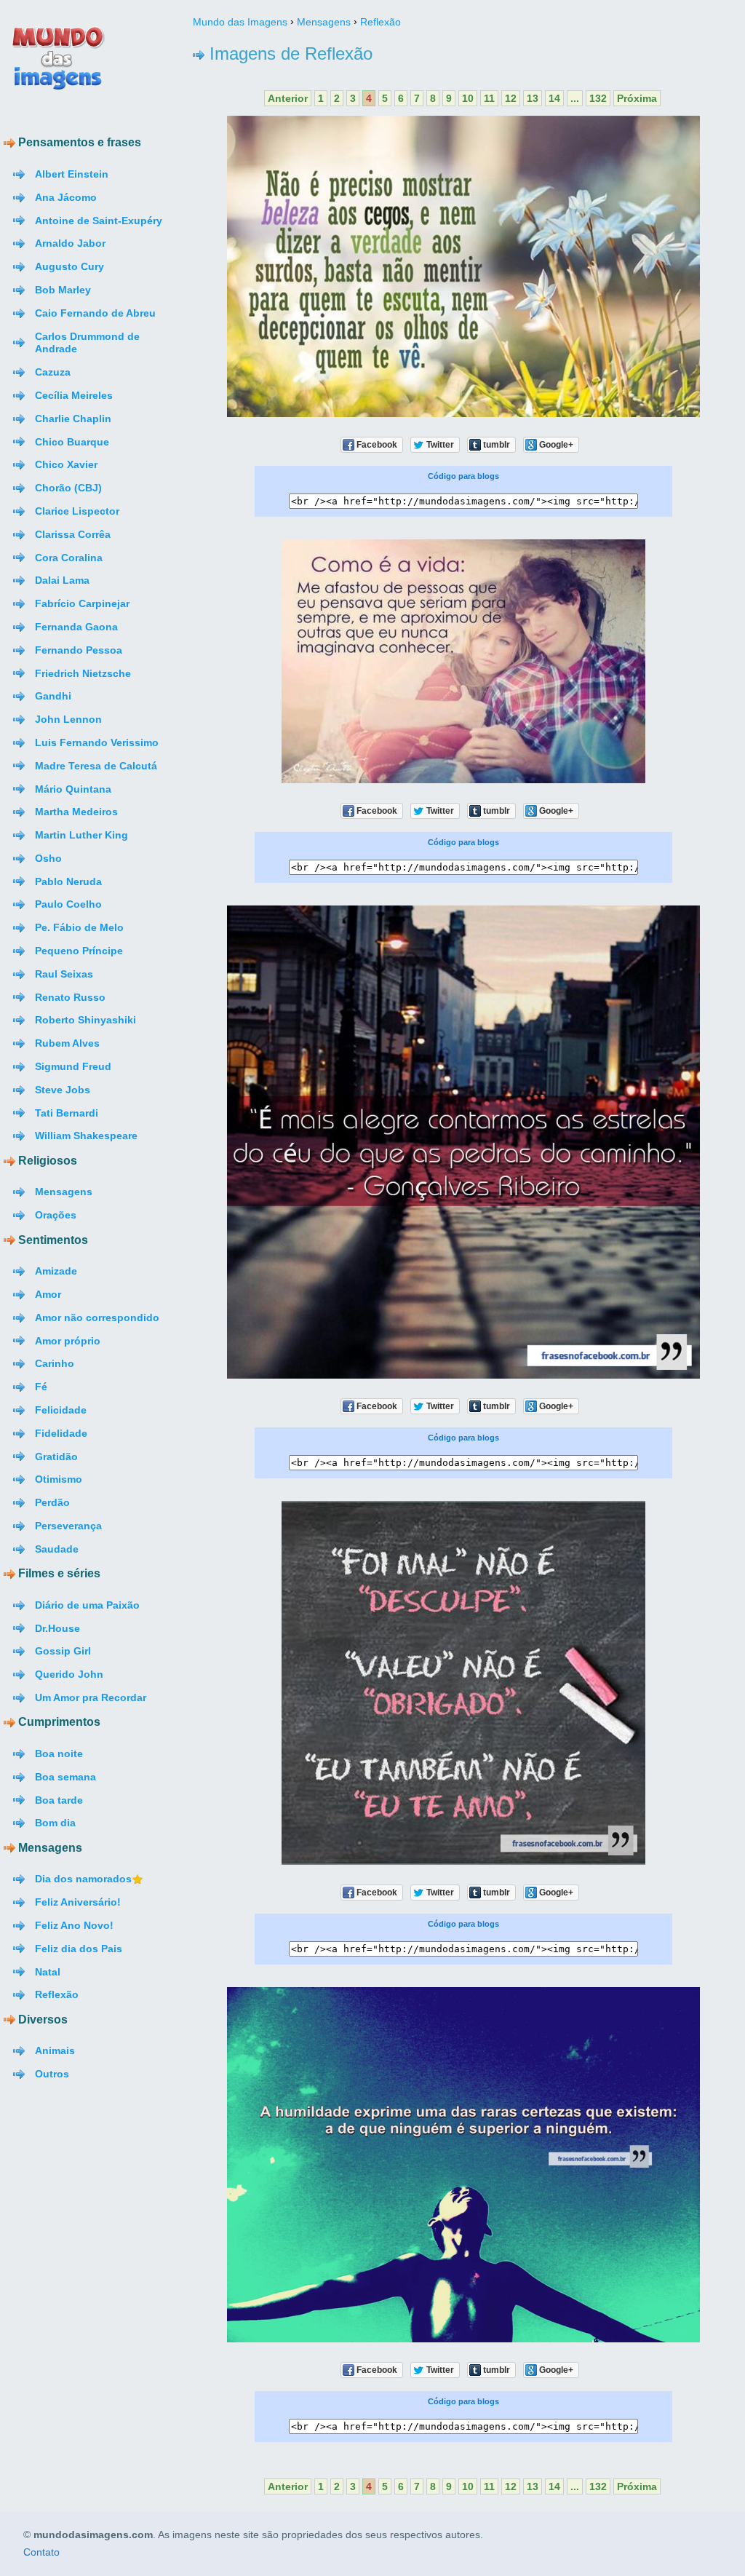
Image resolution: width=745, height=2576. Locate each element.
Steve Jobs (63, 1090)
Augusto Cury (69, 266)
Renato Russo (70, 997)
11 (489, 98)
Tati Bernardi (67, 1113)
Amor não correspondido (97, 1317)
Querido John (69, 1674)
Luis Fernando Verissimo (97, 742)
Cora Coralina (69, 558)
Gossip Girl (63, 1651)
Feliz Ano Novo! (74, 1925)
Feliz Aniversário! (78, 1902)
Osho (48, 858)
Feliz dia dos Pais (79, 1949)
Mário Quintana (73, 789)
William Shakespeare (86, 1136)
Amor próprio (68, 1341)
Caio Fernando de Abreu (95, 313)
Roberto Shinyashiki (85, 1020)
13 (533, 98)
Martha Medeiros (76, 812)
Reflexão (57, 1994)
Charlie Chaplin (73, 419)
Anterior (288, 98)
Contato (41, 2553)
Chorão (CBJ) (68, 488)
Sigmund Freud (73, 1066)
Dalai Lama (62, 580)
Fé (41, 1387)
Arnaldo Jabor (70, 243)
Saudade (57, 1549)
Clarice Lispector (77, 511)
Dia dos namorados (83, 1879)
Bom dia (55, 1823)
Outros (52, 2074)
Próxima (637, 98)
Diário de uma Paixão (87, 1605)
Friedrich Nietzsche (83, 673)
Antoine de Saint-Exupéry (99, 221)
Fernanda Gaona (76, 627)
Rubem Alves (67, 1043)
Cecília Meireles (74, 395)
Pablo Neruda (68, 881)
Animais (55, 2050)
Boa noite (59, 1753)
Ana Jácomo (66, 197)
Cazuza (53, 372)
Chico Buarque (72, 442)
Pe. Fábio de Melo (79, 927)
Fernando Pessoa (79, 650)
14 (554, 98)
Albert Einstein (72, 174)
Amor (48, 1294)
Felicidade (61, 1410)
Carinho (55, 1363)
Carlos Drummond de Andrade (87, 343)
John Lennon (68, 719)
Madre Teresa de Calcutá (96, 766)
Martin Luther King (81, 835)
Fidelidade (61, 1433)
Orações (56, 1215)
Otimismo (59, 1479)
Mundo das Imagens (240, 22)
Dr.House (57, 1628)
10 (468, 98)
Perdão (52, 1502)
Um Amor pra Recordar (91, 1697)
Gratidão (56, 1457)
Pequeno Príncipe (79, 951)
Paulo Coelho (68, 904)
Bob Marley (63, 290)
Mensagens (64, 1192)
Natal (48, 1972)
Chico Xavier (66, 464)
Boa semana (65, 1777)
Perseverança (68, 1526)
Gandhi (53, 696)
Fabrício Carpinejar (82, 603)
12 (511, 98)
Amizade (56, 1271)
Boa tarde (59, 1800)
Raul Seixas (64, 974)
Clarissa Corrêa (73, 534)
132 (598, 98)
